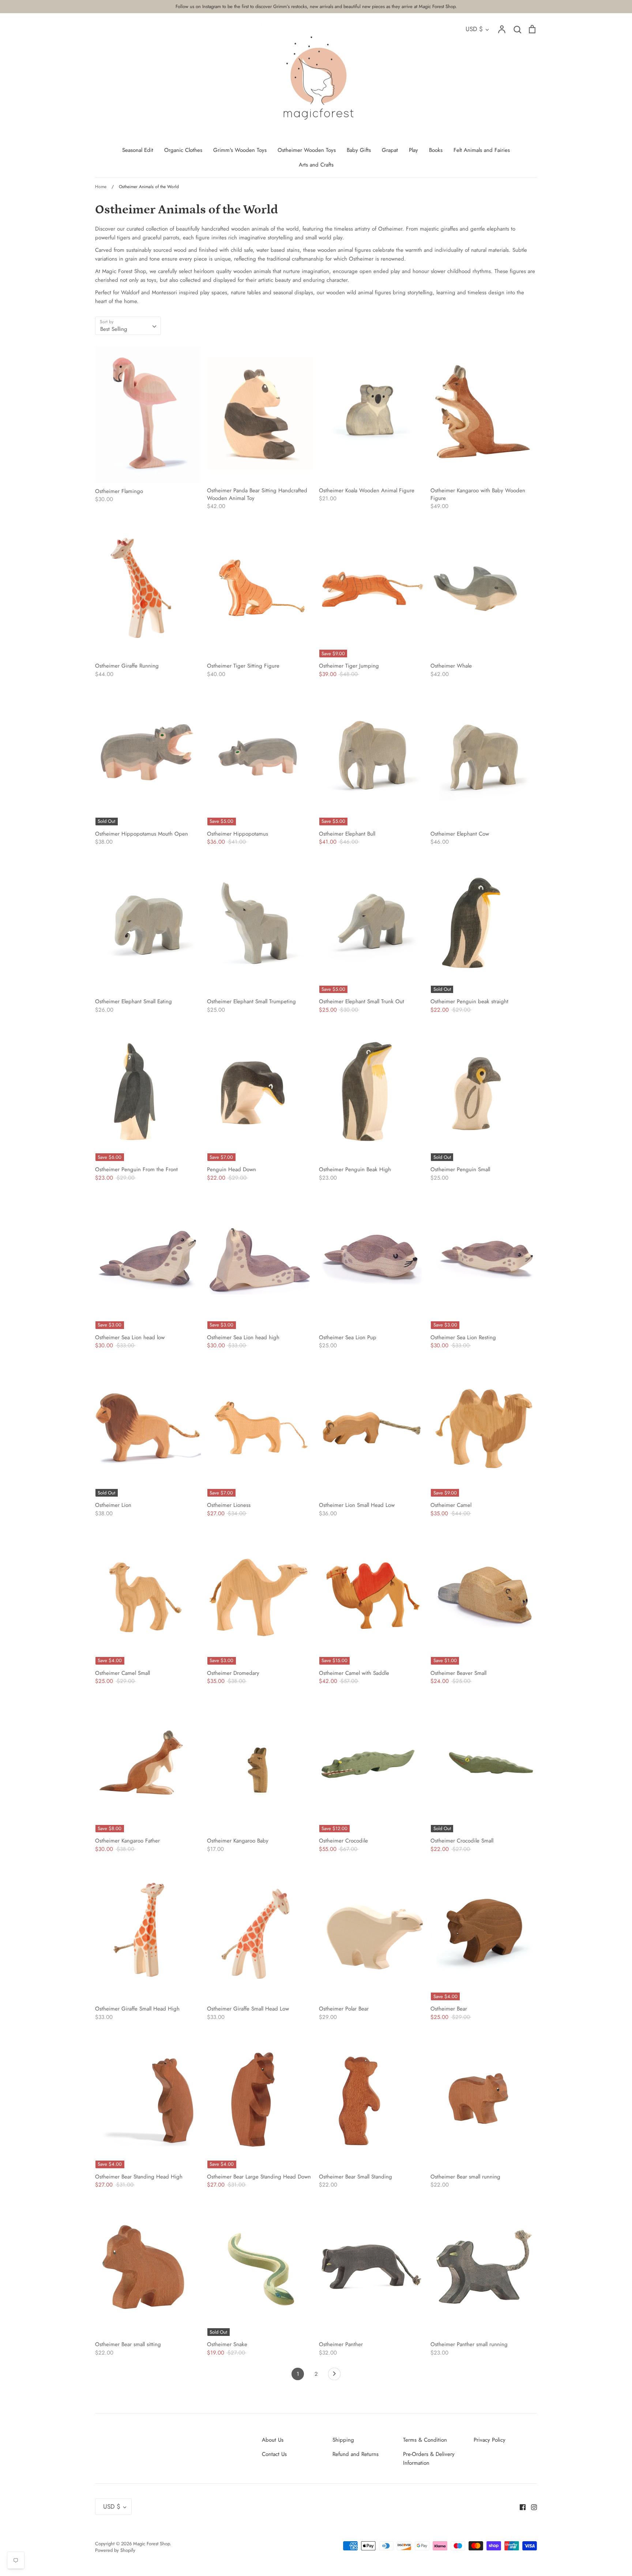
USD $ (474, 29)
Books (436, 150)
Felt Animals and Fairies (482, 150)
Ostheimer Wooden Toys (307, 150)
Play (413, 150)
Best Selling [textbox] (114, 329)
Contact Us (274, 2454)
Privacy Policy (490, 2440)
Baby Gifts (359, 150)
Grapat (390, 150)
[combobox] (128, 326)
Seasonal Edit (138, 150)
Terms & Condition (425, 2440)
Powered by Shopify (115, 2550)
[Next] (334, 2376)
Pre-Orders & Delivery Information (429, 2459)
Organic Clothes (183, 150)
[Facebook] (520, 2506)
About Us (273, 2440)
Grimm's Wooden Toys (240, 150)
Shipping (343, 2440)
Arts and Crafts (316, 165)
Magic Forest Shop (151, 2544)
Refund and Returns (355, 2454)
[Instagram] (531, 2506)
